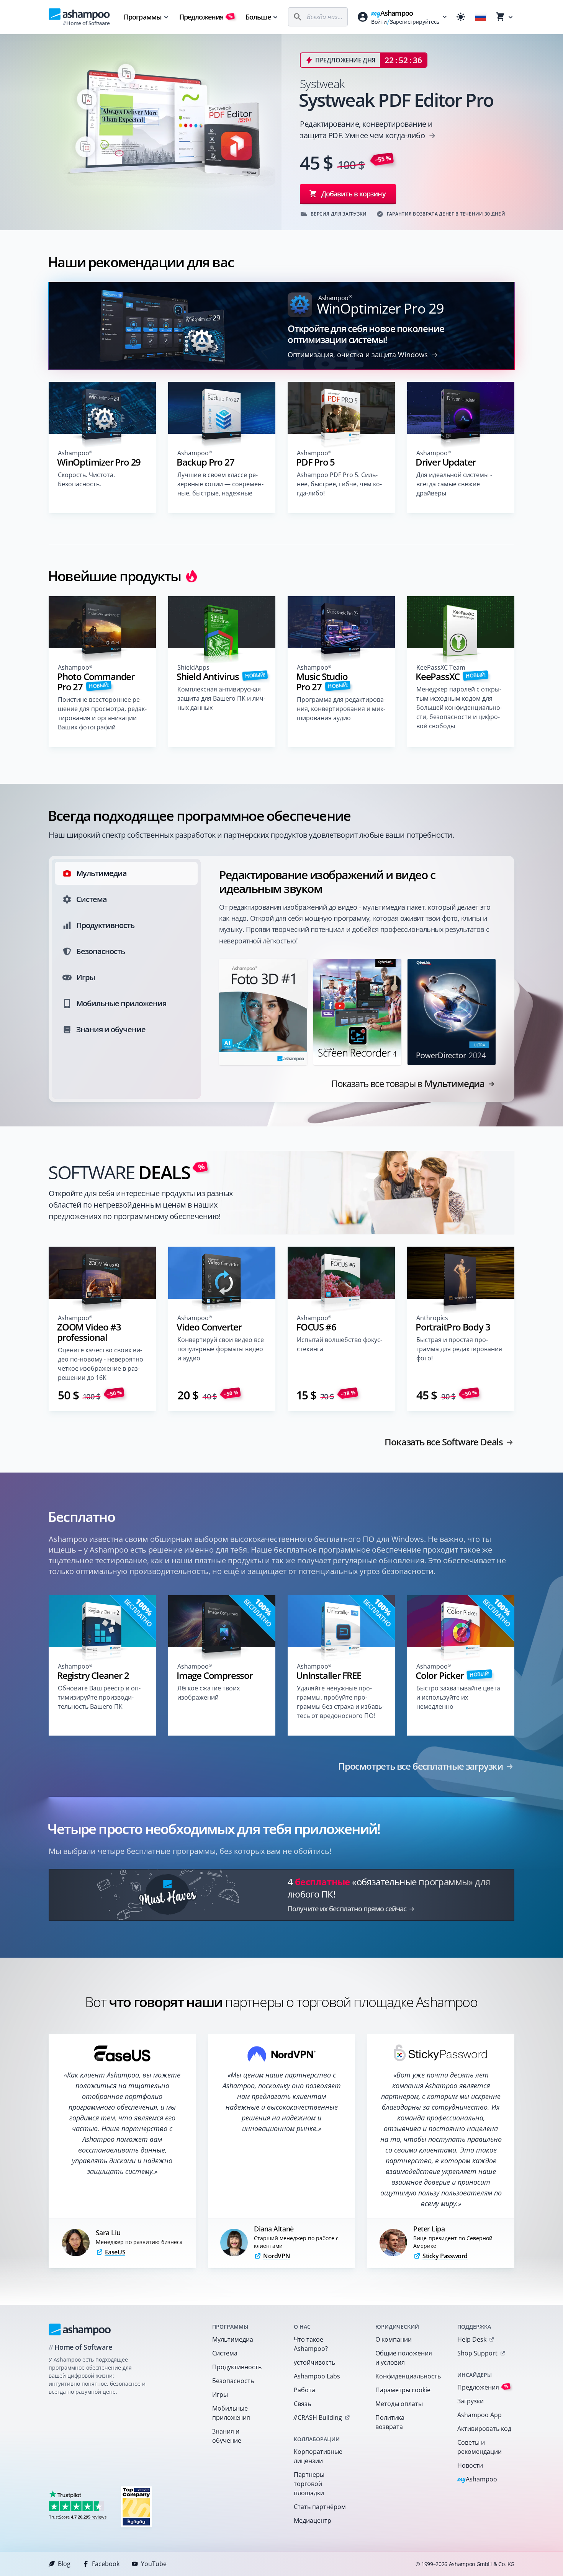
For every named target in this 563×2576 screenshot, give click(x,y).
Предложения (206, 17)
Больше (258, 17)
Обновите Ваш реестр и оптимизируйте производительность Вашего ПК (99, 1697)
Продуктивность (237, 2367)
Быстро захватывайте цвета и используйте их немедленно (458, 1697)
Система (225, 2353)
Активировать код (484, 2429)
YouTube (154, 2564)
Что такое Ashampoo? (311, 2344)
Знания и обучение (227, 2436)
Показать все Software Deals (444, 1442)
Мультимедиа (233, 2339)
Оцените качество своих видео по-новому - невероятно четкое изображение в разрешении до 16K (101, 1364)
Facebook (106, 2564)
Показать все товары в (408, 1084)
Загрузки (471, 2401)
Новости (470, 2465)
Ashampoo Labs (317, 2376)
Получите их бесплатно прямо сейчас (347, 1909)
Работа (304, 2390)
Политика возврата (390, 2422)
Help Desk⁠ (472, 2339)
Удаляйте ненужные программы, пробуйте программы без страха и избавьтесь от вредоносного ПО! (340, 1702)
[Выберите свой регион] (481, 17)
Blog (64, 2564)
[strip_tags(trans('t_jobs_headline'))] (136, 2507)
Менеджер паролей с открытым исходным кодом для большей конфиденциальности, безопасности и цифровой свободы (459, 708)
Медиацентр (313, 2520)
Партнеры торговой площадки (309, 2484)
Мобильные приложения (231, 2413)
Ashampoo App (480, 2415)
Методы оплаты (399, 2404)
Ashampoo (477, 2480)
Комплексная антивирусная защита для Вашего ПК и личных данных (221, 698)
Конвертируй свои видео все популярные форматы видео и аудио (221, 1349)
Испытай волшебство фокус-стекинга (340, 1344)
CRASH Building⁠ (318, 2417)
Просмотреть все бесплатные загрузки (421, 1766)
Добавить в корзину (354, 194)
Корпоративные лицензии (318, 2456)
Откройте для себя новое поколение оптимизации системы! (366, 334)
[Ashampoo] (80, 2329)
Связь (302, 2404)
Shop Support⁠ (477, 2353)
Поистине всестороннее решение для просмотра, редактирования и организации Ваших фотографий (102, 713)
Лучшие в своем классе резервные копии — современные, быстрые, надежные (220, 484)
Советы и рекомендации (480, 2447)
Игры (220, 2395)
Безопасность (233, 2381)
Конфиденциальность (406, 2376)
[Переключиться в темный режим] (461, 17)
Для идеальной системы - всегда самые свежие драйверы (454, 484)
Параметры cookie (403, 2390)
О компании (394, 2339)
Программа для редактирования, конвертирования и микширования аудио (341, 709)
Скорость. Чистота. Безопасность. (86, 479)
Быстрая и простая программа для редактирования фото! (459, 1349)
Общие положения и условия (404, 2358)
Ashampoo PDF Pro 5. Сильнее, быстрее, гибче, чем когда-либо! (339, 484)
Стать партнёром (320, 2507)
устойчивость (314, 2362)
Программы (143, 17)
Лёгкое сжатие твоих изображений (209, 1693)
